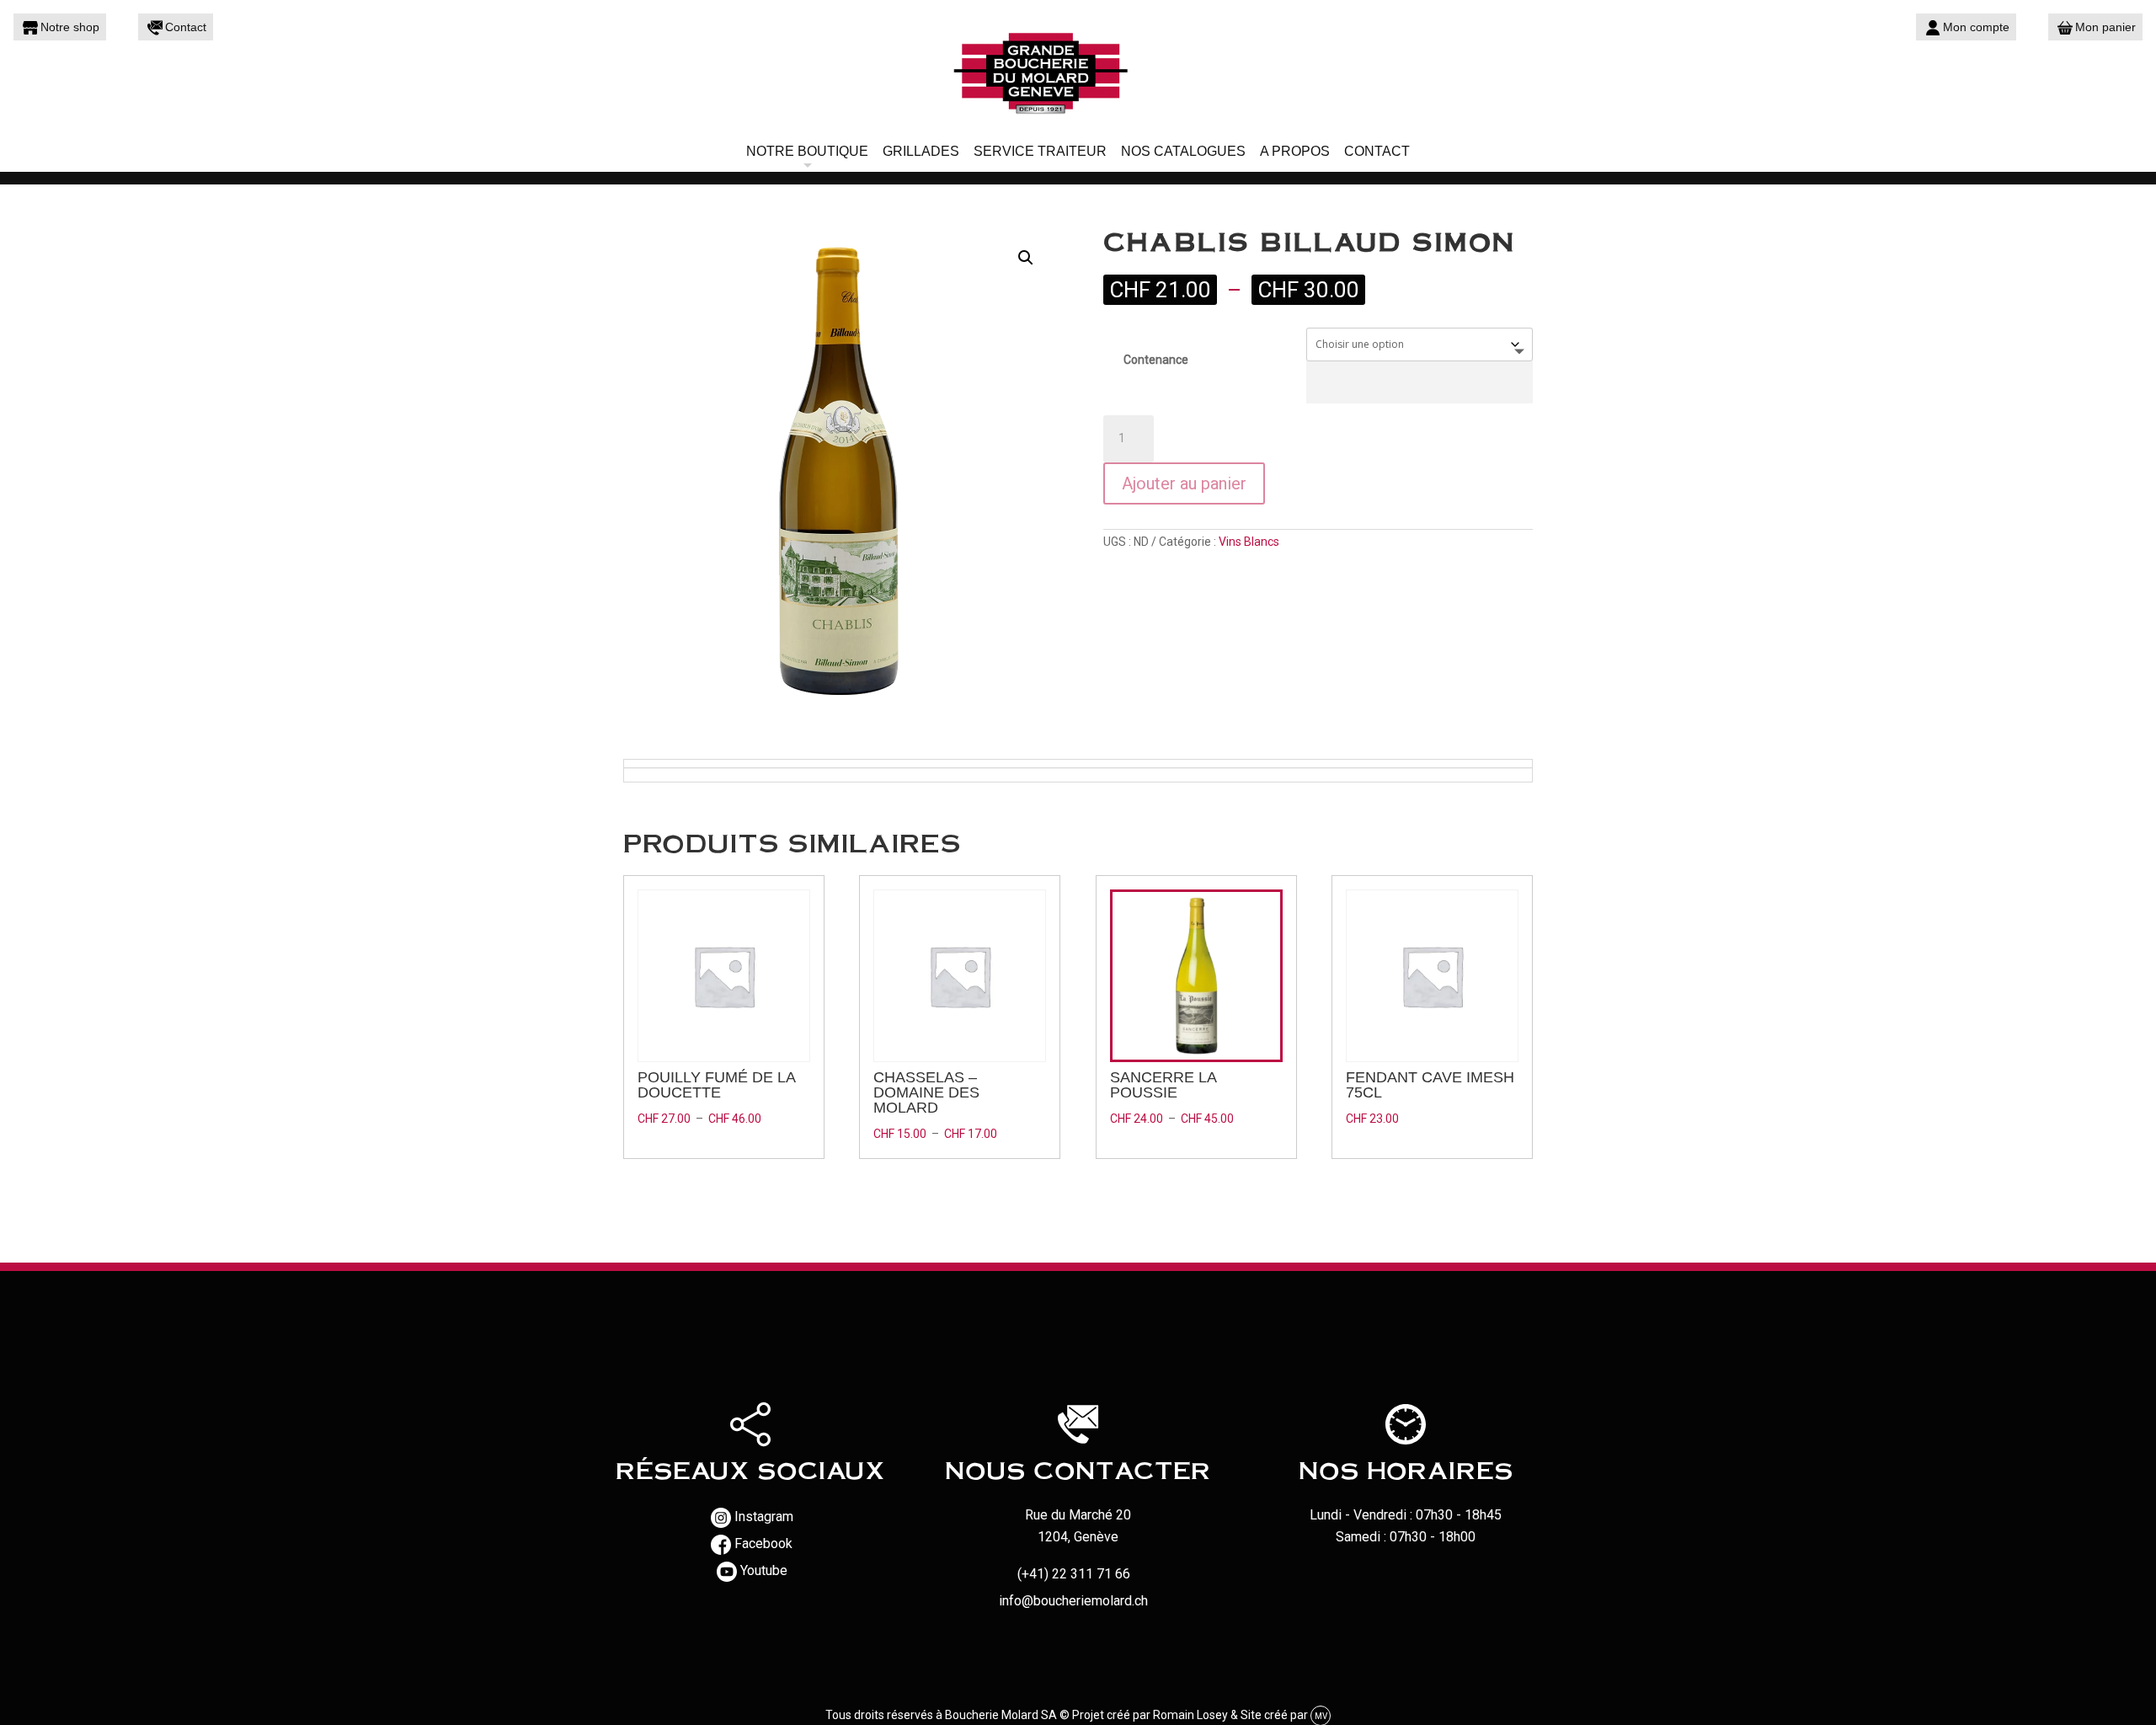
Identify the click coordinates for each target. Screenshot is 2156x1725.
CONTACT (1377, 151)
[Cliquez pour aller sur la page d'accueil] (1078, 72)
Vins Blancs (1249, 542)
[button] (1026, 258)
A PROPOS (1295, 151)
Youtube (764, 1570)
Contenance (1156, 360)
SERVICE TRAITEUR (1040, 151)
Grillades (921, 151)
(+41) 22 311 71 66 (1074, 1574)
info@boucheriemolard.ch (1073, 1601)
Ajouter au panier (1184, 483)
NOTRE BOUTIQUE (807, 151)
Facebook (763, 1543)
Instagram (764, 1517)
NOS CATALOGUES (1183, 151)
